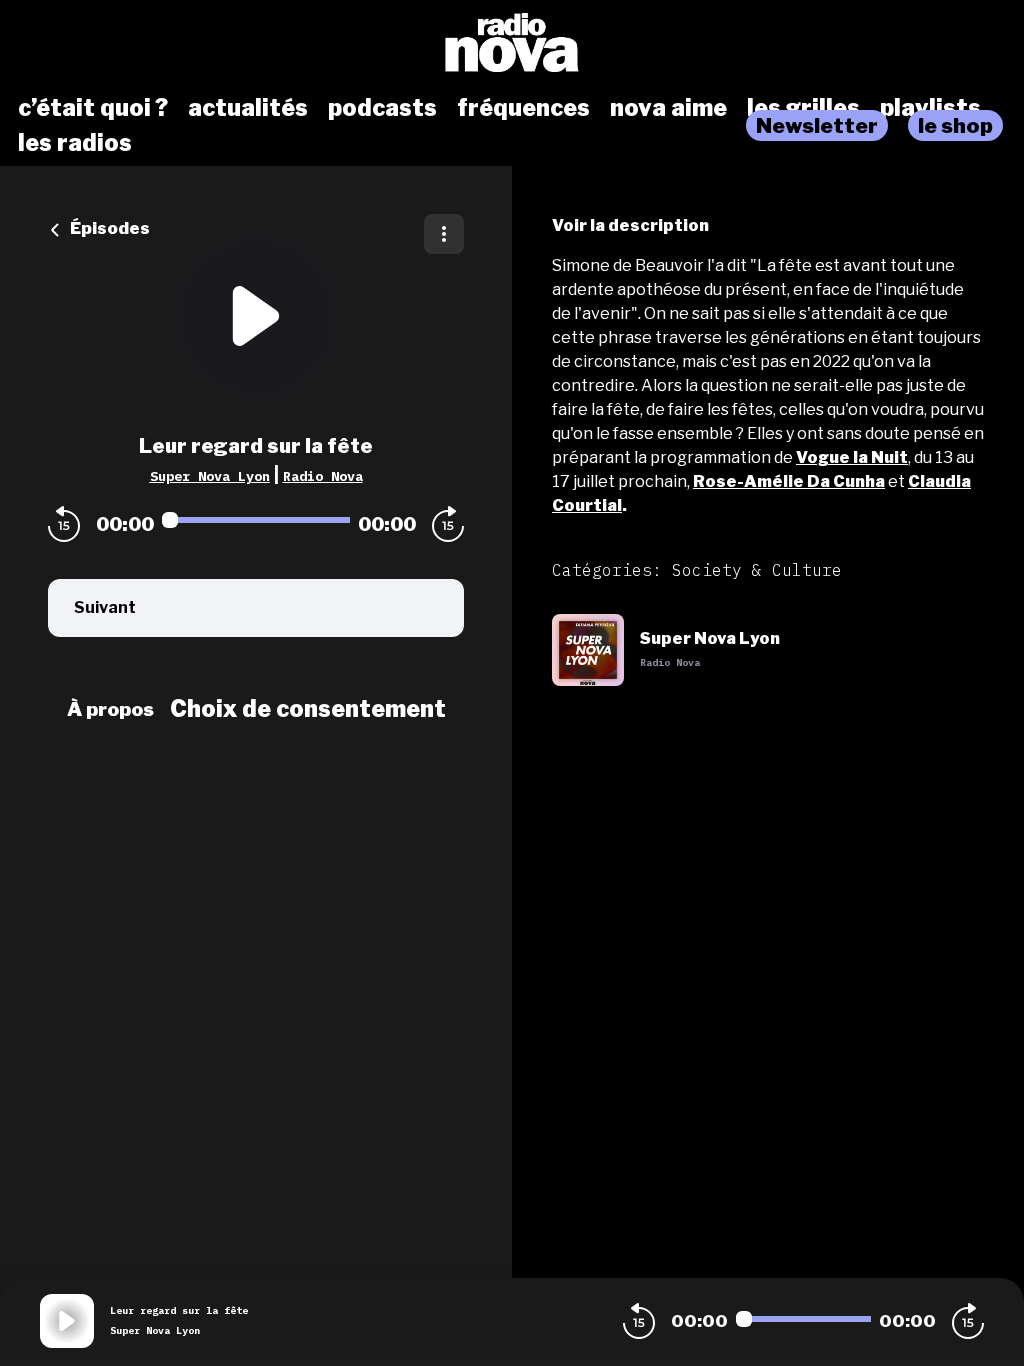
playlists (930, 108)
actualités (248, 108)
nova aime (668, 108)
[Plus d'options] (444, 234)
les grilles (803, 108)
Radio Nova (323, 476)
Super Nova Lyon (210, 476)
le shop (955, 125)
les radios (75, 143)
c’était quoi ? (93, 108)
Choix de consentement (308, 709)
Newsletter (817, 125)
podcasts (382, 108)
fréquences (523, 108)
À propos (110, 709)
